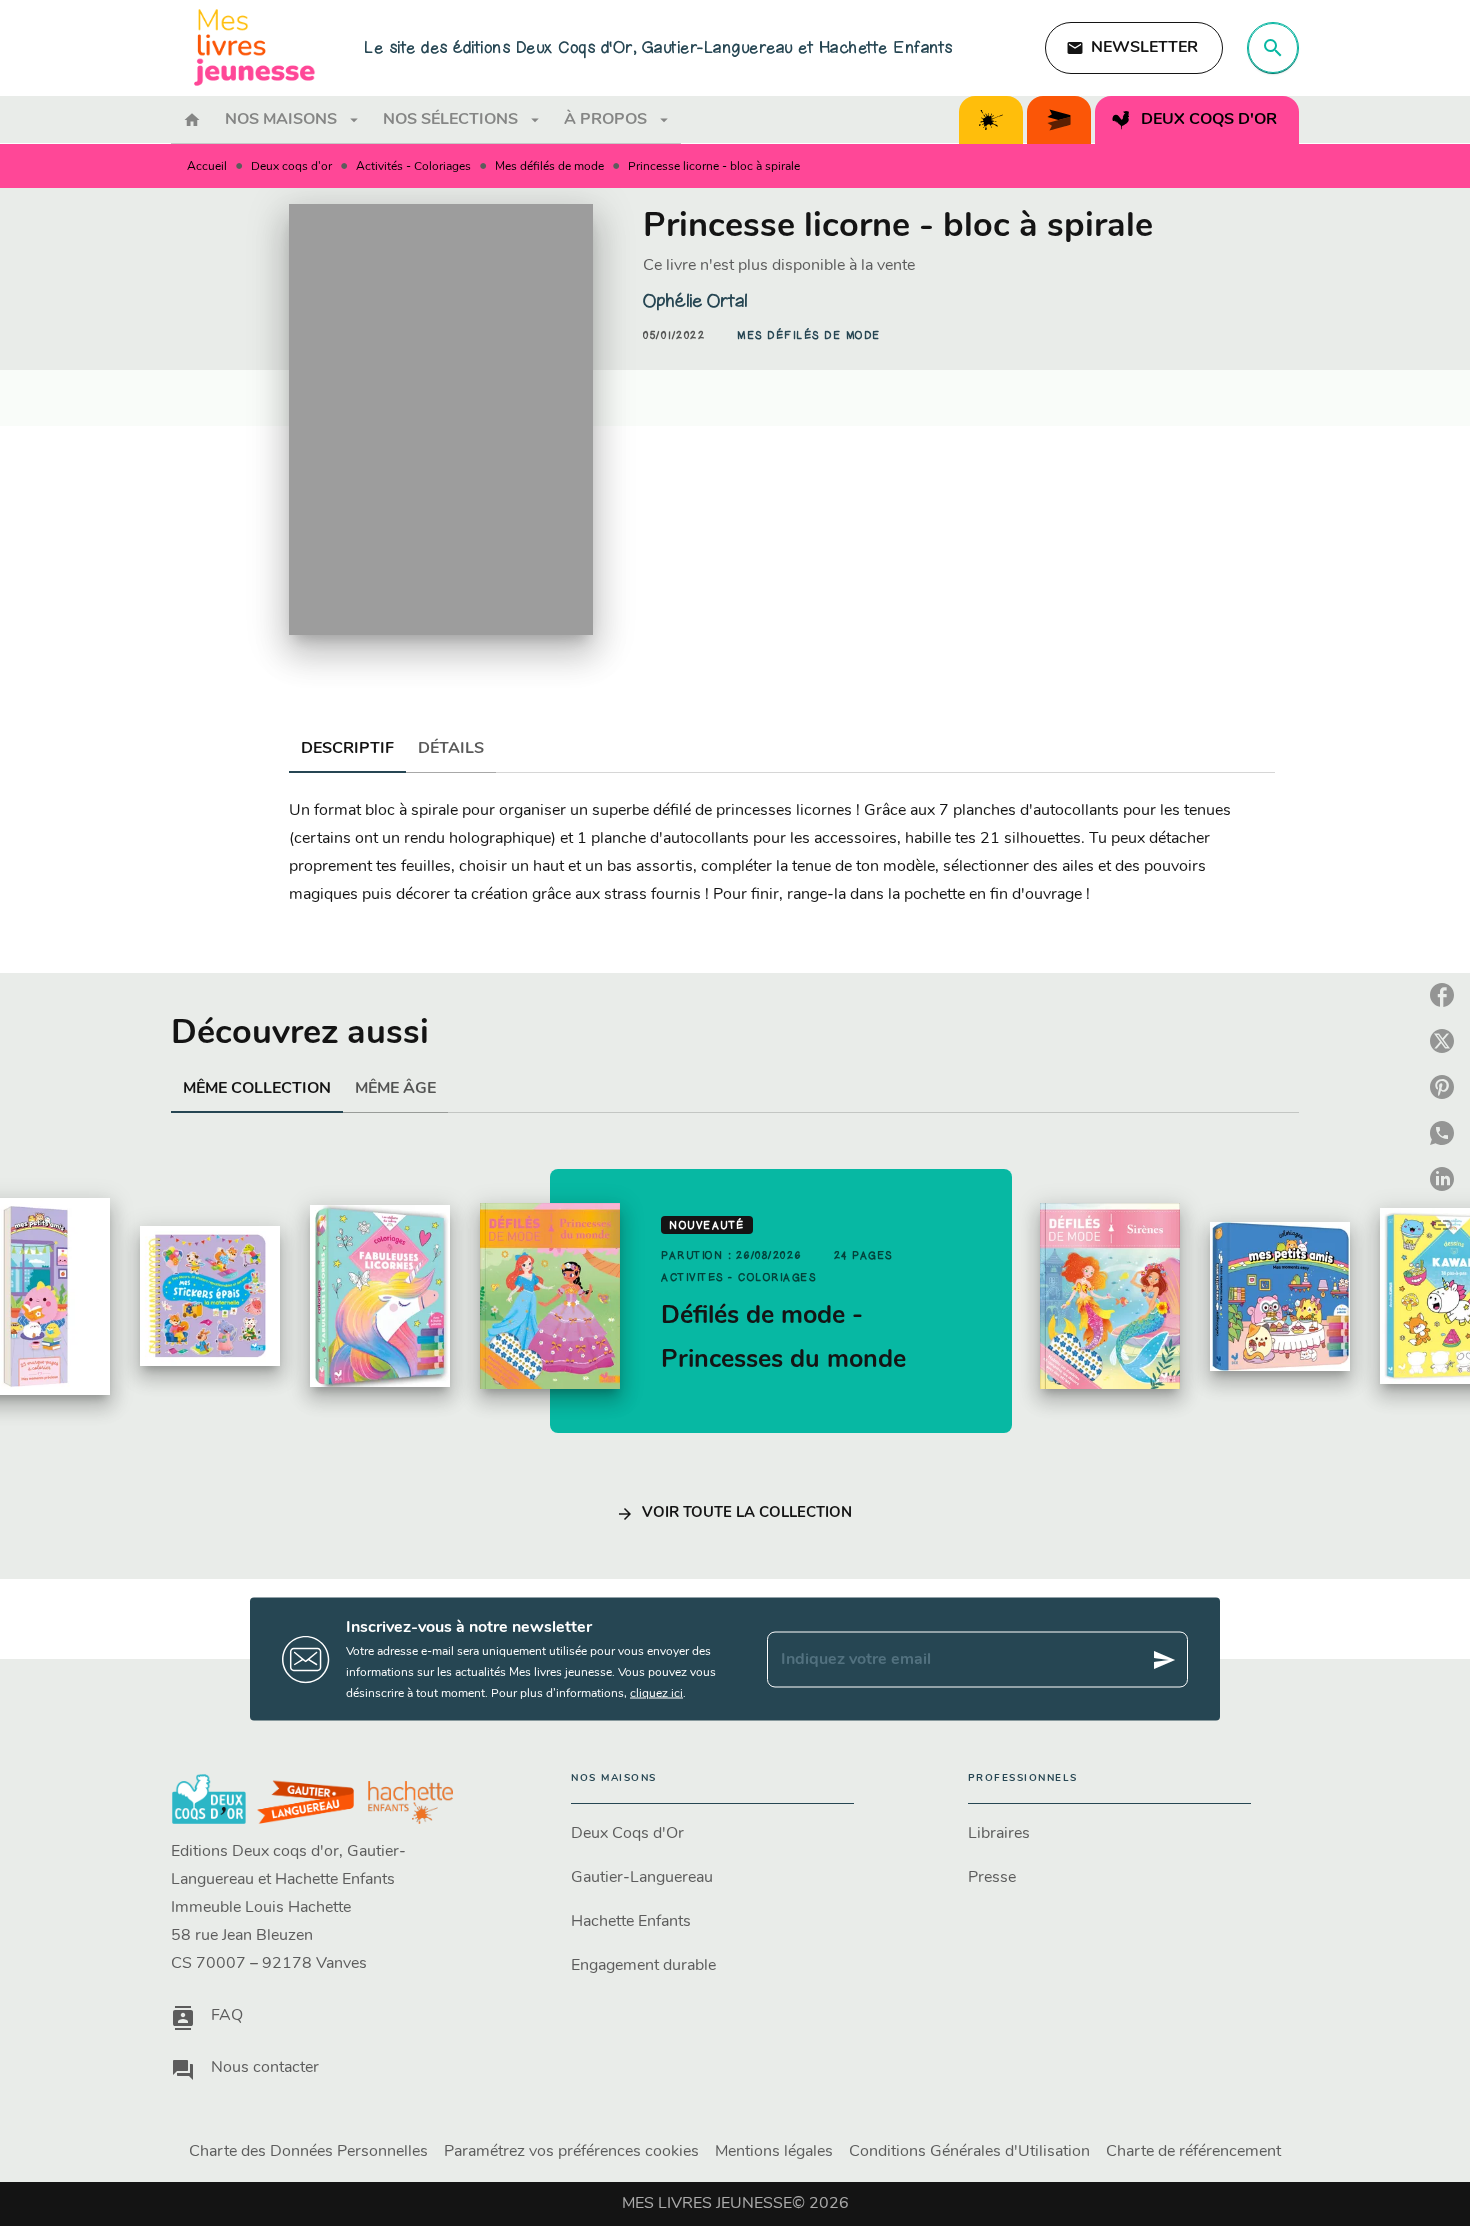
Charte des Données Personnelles (308, 2152)
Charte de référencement (1193, 2152)
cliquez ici (656, 1694)
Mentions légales (774, 2152)
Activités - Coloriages (413, 167)
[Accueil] (255, 47)
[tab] (192, 120)
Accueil (207, 167)
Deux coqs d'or (291, 167)
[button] (1134, 48)
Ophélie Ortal (695, 301)
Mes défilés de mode (549, 167)
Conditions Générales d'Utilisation (969, 2152)
